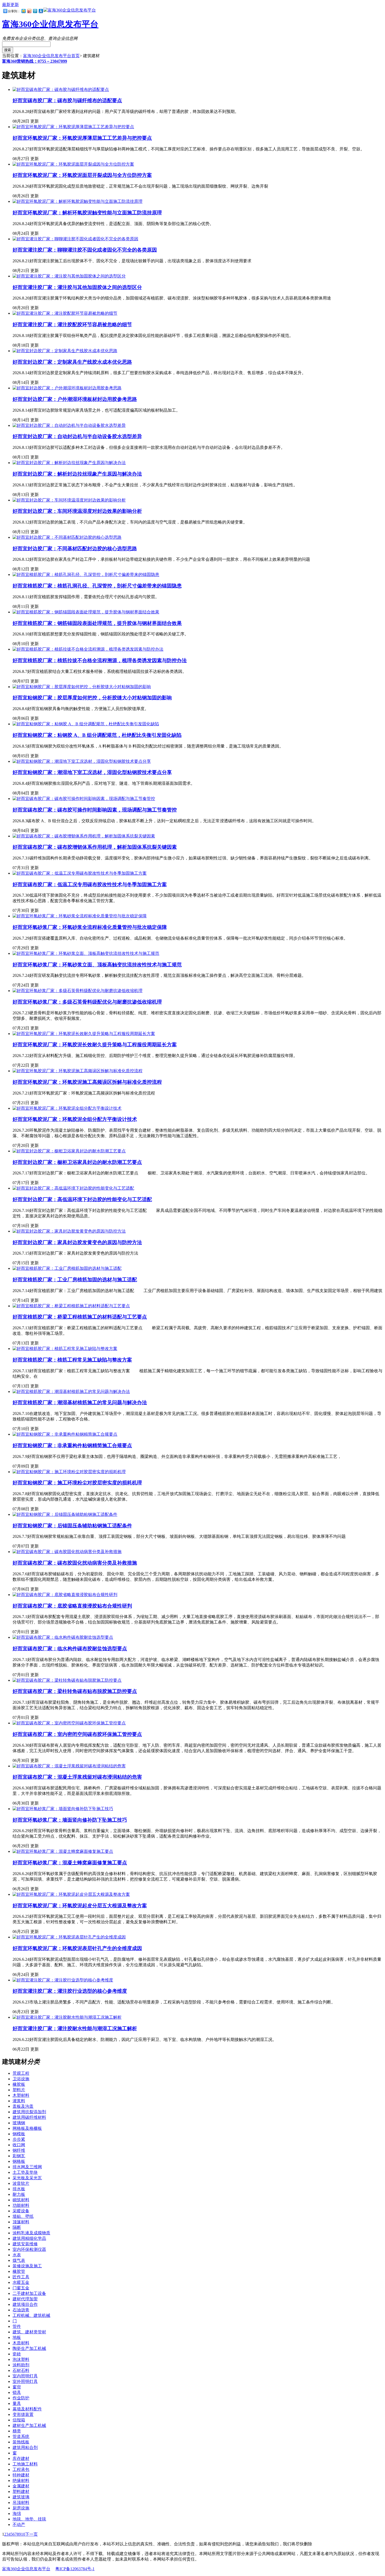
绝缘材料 (21, 2480)
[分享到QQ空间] (23, 11)
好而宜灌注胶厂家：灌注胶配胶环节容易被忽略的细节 (72, 325)
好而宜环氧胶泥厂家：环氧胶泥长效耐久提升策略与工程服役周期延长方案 (95, 1045)
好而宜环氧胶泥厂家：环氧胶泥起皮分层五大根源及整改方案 (80, 1906)
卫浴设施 (21, 2079)
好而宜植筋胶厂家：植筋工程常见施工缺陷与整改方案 (72, 1360)
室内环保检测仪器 (29, 2249)
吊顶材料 (21, 2503)
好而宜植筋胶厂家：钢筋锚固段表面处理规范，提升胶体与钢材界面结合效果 (97, 623)
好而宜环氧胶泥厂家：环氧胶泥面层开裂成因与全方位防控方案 (82, 175)
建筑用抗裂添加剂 (29, 2112)
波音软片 (21, 2183)
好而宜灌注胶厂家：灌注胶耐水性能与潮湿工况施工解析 (75, 2028)
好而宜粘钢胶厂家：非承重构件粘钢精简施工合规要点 (72, 1445)
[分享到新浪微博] (29, 11)
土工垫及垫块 (25, 2172)
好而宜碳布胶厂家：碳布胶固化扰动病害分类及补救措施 (75, 1563)
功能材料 (21, 2205)
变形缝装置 (23, 2414)
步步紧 (19, 2139)
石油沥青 (21, 2310)
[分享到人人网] (41, 11)
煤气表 (19, 2260)
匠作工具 (21, 2277)
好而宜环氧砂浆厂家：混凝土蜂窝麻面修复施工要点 (70, 1863)
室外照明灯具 (25, 2381)
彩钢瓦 (19, 2156)
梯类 (17, 2431)
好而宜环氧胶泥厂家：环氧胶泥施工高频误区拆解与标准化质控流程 (87, 1082)
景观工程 (21, 2073)
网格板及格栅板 (27, 2128)
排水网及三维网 (27, 2167)
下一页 (31, 2534)
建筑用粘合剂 (25, 2447)
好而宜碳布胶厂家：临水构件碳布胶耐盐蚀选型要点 (70, 1649)
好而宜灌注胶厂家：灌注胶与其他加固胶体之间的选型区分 (77, 287)
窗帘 (17, 2387)
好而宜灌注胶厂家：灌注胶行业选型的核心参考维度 (70, 1991)
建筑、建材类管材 (29, 2332)
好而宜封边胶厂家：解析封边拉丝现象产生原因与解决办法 (77, 474)
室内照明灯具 (25, 2376)
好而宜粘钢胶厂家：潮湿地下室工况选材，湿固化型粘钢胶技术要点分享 (92, 772)
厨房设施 (21, 2508)
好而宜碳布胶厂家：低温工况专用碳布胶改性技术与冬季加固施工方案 (90, 884)
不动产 (19, 2525)
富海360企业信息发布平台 (50, 24)
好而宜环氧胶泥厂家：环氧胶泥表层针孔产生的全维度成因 (77, 1948)
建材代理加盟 (25, 2299)
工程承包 (21, 2469)
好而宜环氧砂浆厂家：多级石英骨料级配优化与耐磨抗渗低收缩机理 (87, 1002)
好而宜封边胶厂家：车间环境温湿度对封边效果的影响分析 (77, 511)
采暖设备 (21, 2211)
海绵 (17, 2514)
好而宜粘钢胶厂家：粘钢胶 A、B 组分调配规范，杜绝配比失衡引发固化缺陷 (97, 735)
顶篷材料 (21, 2222)
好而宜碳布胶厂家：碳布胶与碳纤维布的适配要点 (67, 100)
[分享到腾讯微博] (35, 11)
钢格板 (19, 2161)
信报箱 (19, 2420)
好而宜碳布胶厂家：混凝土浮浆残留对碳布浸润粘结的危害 (77, 1777)
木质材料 (21, 2343)
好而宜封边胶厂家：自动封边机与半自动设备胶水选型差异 (77, 436)
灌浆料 (19, 2101)
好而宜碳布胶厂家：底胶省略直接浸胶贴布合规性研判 (72, 1606)
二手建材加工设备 (29, 2293)
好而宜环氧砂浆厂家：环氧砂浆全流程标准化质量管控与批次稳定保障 (90, 927)
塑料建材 (21, 2491)
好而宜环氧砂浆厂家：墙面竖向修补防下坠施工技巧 (70, 1820)
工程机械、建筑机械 (31, 2315)
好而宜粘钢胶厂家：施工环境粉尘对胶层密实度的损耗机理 (77, 1483)
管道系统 (21, 2436)
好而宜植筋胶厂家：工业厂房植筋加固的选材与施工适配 (75, 1280)
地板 (17, 2337)
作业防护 (21, 2398)
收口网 (19, 2145)
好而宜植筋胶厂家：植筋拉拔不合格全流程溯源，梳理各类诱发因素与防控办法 (100, 660)
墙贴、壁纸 (23, 2216)
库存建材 (21, 2458)
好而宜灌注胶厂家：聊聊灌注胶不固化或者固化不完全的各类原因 (85, 250)
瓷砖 (17, 2354)
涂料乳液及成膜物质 (31, 2233)
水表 (17, 2255)
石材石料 (21, 2370)
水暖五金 (21, 2282)
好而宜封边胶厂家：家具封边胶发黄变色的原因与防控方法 (77, 1242)
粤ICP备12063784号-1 (75, 2569)
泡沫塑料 (21, 2359)
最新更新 (10, 5)
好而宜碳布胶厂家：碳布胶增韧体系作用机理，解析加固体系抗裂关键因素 (95, 847)
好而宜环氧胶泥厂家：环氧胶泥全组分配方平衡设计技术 (75, 1119)
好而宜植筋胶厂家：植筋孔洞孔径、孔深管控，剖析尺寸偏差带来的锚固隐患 (97, 586)
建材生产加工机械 (29, 2425)
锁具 (17, 2392)
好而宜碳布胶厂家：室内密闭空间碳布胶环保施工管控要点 (77, 1734)
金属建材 (21, 2486)
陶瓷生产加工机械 (29, 2348)
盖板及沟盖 (23, 2106)
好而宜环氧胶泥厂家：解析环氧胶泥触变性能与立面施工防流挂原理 (87, 213)
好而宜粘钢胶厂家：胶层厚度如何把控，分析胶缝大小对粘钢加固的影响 (92, 698)
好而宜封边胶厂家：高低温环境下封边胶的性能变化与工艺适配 (82, 1199)
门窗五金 (21, 2288)
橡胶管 (19, 2271)
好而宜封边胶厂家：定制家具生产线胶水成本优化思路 (72, 362)
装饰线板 (21, 2442)
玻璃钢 (19, 2123)
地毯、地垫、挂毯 (29, 2519)
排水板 (19, 2189)
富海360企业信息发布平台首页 (51, 56)
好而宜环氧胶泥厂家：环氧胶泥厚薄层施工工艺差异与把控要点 (82, 138)
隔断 (17, 2227)
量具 (17, 2403)
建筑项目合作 (25, 2304)
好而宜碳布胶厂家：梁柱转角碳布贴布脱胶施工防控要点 (75, 1691)
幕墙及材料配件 (27, 2409)
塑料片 (19, 2090)
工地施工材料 (25, 2464)
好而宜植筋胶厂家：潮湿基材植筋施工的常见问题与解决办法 (80, 1403)
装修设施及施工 (27, 2266)
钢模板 (19, 2134)
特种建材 (21, 2475)
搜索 (8, 50)
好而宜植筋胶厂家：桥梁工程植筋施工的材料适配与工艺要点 (80, 1317)
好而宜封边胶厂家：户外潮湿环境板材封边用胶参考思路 (75, 399)
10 (23, 2534)
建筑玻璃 (21, 2497)
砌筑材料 (21, 2200)
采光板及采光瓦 (27, 2178)
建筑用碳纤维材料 (29, 2117)
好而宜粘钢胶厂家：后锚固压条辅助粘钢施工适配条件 (72, 1526)
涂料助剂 (21, 2365)
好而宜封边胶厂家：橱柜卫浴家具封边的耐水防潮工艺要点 (77, 1162)
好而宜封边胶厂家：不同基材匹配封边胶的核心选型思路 (75, 549)
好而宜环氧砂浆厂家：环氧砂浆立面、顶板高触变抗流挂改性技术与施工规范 (97, 965)
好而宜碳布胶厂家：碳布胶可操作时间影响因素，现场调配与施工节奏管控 (95, 810)
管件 (17, 2326)
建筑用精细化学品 (29, 2238)
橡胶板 (19, 2084)
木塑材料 (21, 2095)
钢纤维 (19, 2150)
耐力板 (19, 2194)
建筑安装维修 (25, 2244)
